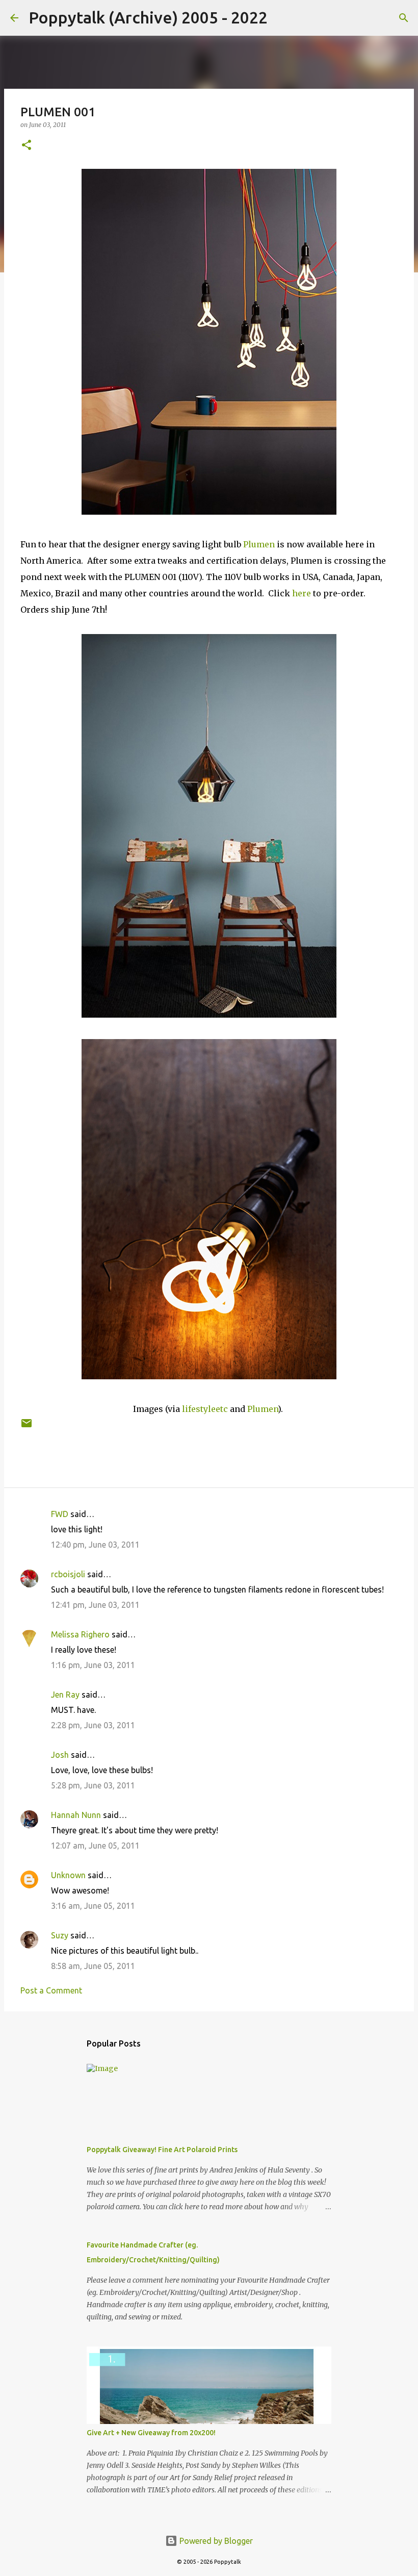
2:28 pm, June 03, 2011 (93, 1725)
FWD (60, 1514)
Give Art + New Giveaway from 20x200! (151, 2433)
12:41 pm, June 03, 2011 (95, 1605)
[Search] (282, 18)
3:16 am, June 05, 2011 (93, 1906)
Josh (60, 1755)
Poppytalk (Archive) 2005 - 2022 (148, 17)
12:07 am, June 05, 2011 (95, 1846)
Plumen (259, 544)
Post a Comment (51, 1990)
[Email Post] (27, 1427)
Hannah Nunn (76, 1815)
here (302, 593)
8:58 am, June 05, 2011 (93, 1966)
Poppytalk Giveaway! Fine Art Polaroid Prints (162, 2150)
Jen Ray (65, 1695)
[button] (27, 146)
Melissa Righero (80, 1634)
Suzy (60, 1935)
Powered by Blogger (215, 2541)
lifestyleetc (205, 1409)
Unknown (68, 1875)
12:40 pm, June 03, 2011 (95, 1545)
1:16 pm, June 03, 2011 (93, 1665)
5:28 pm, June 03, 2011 (93, 1785)
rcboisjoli (68, 1574)
